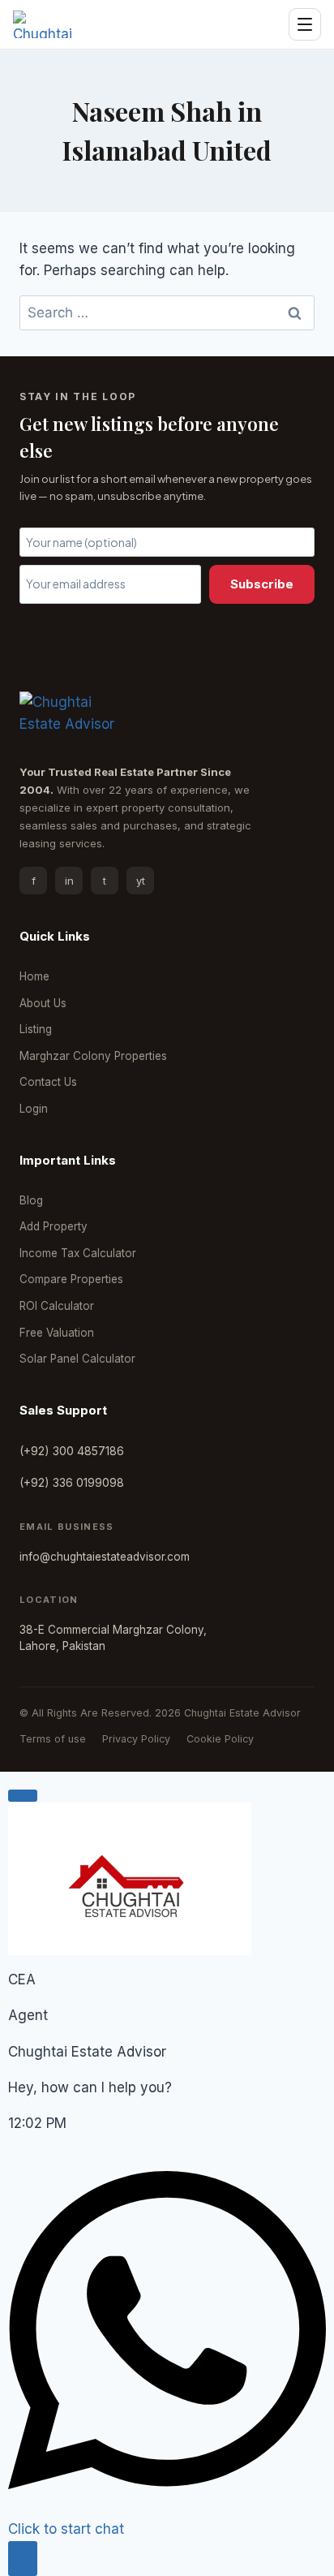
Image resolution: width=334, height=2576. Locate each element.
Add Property (54, 1226)
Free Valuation (57, 1333)
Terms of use (53, 1739)
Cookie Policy (220, 1739)
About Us (43, 1003)
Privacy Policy (136, 1739)
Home (34, 976)
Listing (36, 1029)
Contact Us (48, 1082)
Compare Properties (71, 1279)
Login (34, 1109)
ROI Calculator (57, 1306)
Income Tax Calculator (78, 1253)
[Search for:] (167, 312)
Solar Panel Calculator (77, 1359)
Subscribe (262, 584)
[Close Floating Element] (23, 1795)
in (69, 881)
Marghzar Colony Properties (93, 1056)
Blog (31, 1200)
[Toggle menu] (305, 24)
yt (141, 881)
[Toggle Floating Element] (23, 2559)
